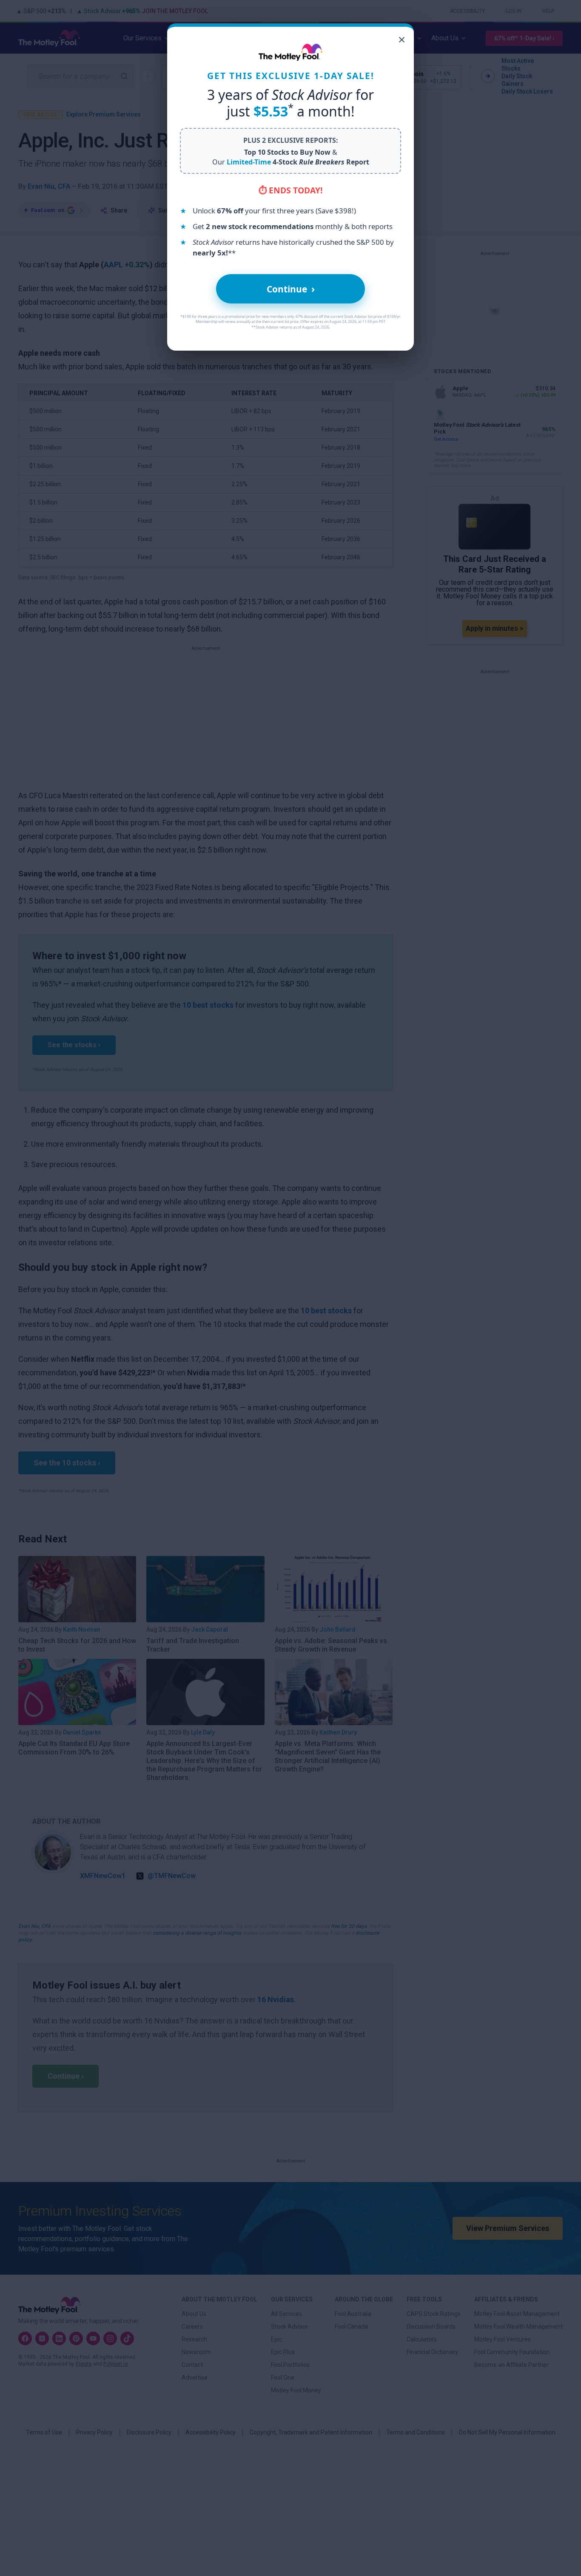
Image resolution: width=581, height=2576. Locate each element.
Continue (291, 289)
